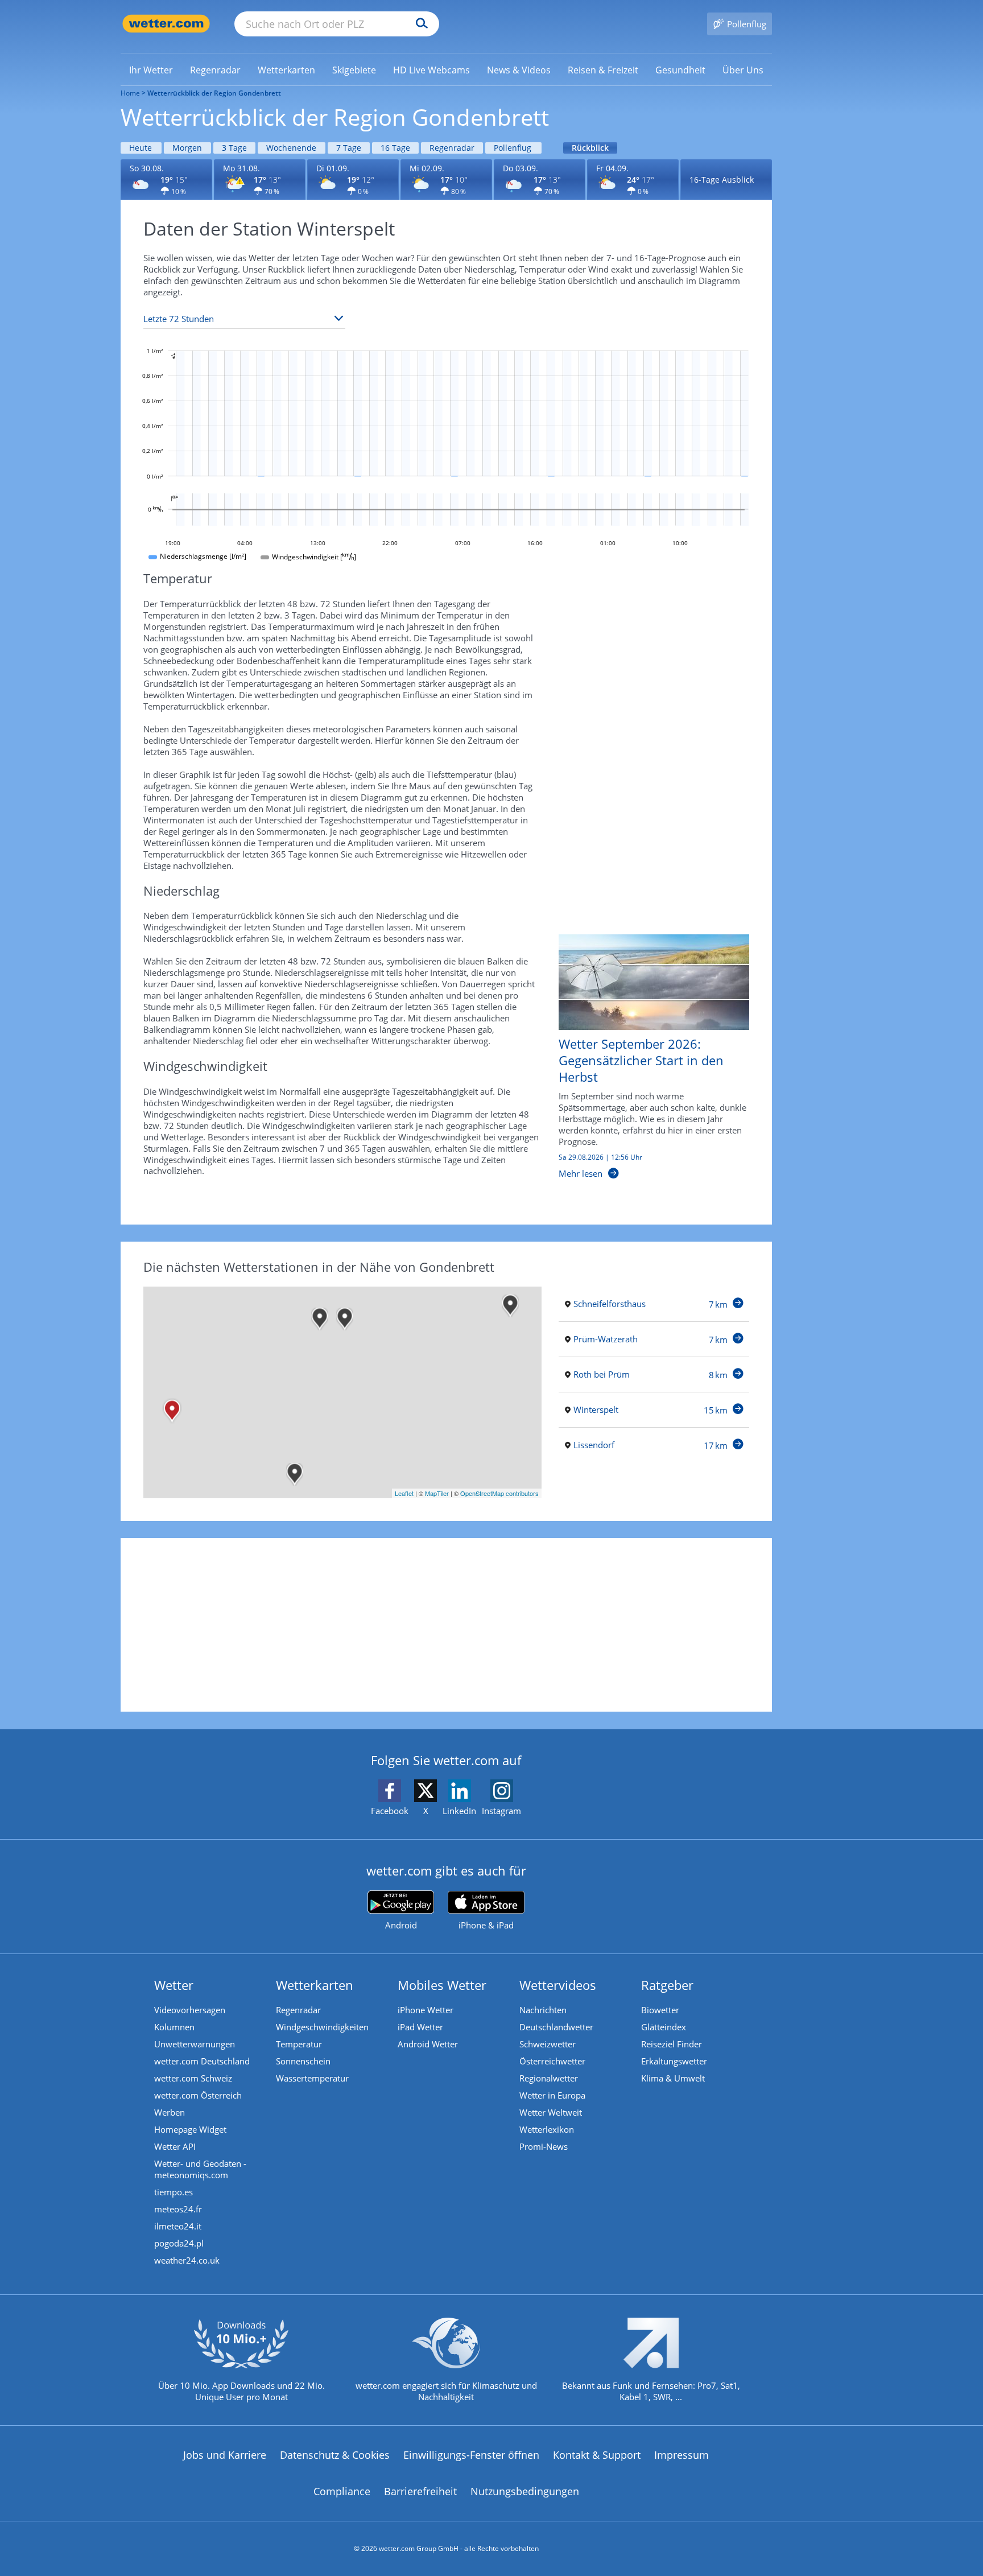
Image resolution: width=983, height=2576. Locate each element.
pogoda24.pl (179, 2243)
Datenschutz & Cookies (335, 2455)
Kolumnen (174, 2027)
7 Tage (349, 148)
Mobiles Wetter (442, 1985)
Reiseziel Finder (672, 2044)
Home (130, 93)
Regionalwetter (549, 2078)
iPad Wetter (420, 2027)
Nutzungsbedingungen (525, 2491)
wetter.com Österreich (198, 2095)
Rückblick (590, 148)
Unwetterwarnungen (195, 2044)
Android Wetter (428, 2044)
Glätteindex (664, 2027)
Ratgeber (667, 1985)
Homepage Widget (190, 2129)
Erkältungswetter (674, 2061)
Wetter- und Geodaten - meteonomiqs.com (200, 2169)
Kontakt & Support (597, 2455)
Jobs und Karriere (225, 2455)
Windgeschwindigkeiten (322, 2027)
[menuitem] (151, 69)
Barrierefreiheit (420, 2491)
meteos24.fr (178, 2209)
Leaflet (404, 1493)
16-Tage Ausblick (722, 180)
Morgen (187, 148)
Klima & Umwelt (673, 2078)
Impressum (682, 2455)
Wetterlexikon (547, 2129)
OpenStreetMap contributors (499, 1493)
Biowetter (660, 2010)
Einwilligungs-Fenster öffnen (471, 2455)
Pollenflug (513, 148)
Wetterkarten (315, 1985)
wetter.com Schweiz (193, 2078)
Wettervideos (558, 1985)
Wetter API (175, 2146)
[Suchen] (419, 24)
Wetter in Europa (552, 2095)
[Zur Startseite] (166, 24)
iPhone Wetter (426, 2010)
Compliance (342, 2491)
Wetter (174, 1985)
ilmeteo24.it (178, 2226)
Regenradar (452, 148)
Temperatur (299, 2044)
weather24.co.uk (187, 2260)
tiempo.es (174, 2192)
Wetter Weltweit (551, 2112)
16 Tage (395, 148)
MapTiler (437, 1493)
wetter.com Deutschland (202, 2061)
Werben (170, 2112)
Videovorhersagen (190, 2010)
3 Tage (234, 148)
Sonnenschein (303, 2061)
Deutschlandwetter (556, 2027)
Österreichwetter (552, 2061)
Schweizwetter (548, 2044)
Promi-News (544, 2146)
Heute (141, 148)
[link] (151, 70)
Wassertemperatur (312, 2078)
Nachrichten (543, 2010)
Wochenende (291, 148)
